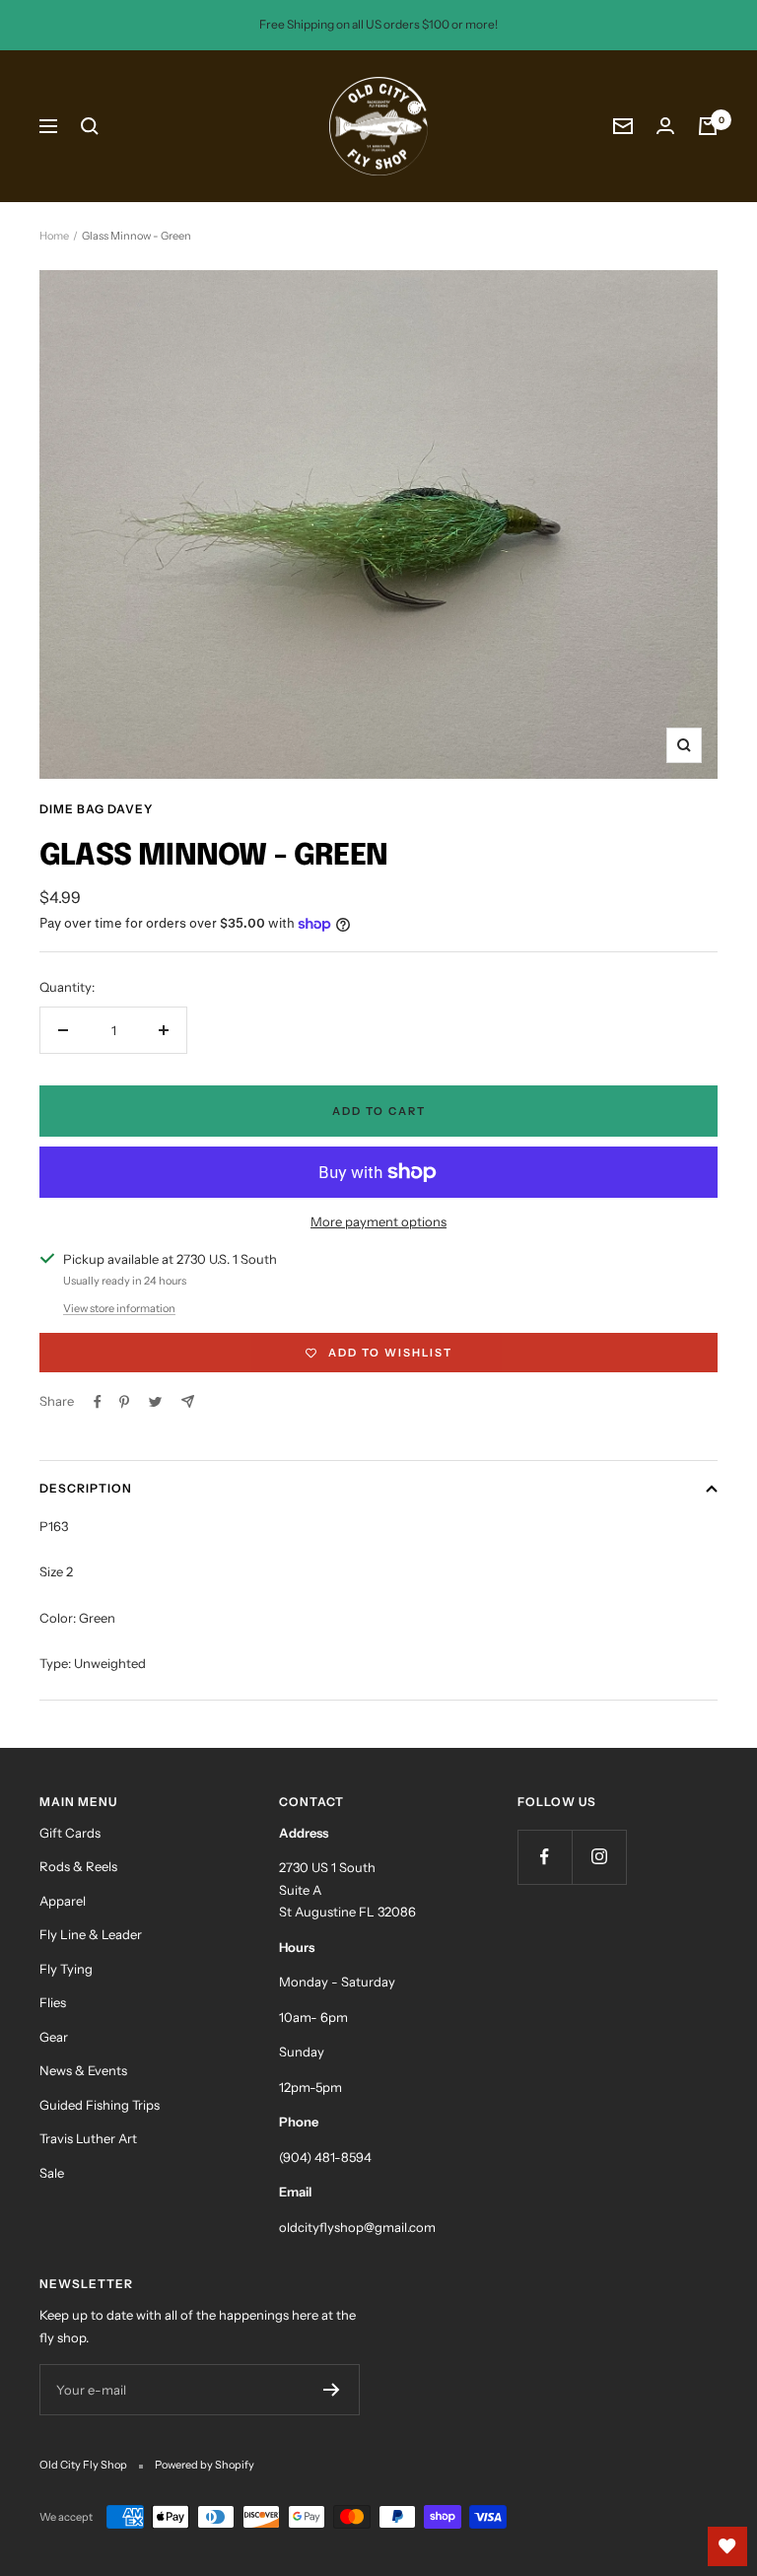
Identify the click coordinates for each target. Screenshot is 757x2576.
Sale (52, 2173)
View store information (119, 1308)
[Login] (665, 126)
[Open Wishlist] (727, 2546)
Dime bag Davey (96, 809)
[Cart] (708, 126)
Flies (53, 2002)
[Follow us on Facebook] (545, 1857)
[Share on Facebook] (98, 1402)
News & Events (83, 2070)
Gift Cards (70, 1833)
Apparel (63, 1901)
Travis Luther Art (88, 2138)
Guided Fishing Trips (100, 2105)
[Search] (90, 126)
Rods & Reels (78, 1866)
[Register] (332, 2390)
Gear (54, 2037)
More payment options (378, 1221)
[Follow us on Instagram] (599, 1857)
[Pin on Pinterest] (124, 1402)
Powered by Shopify (205, 2465)
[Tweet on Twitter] (155, 1402)
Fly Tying (66, 1969)
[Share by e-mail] (188, 1401)
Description (86, 1488)
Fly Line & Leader (91, 1934)
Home (54, 236)
